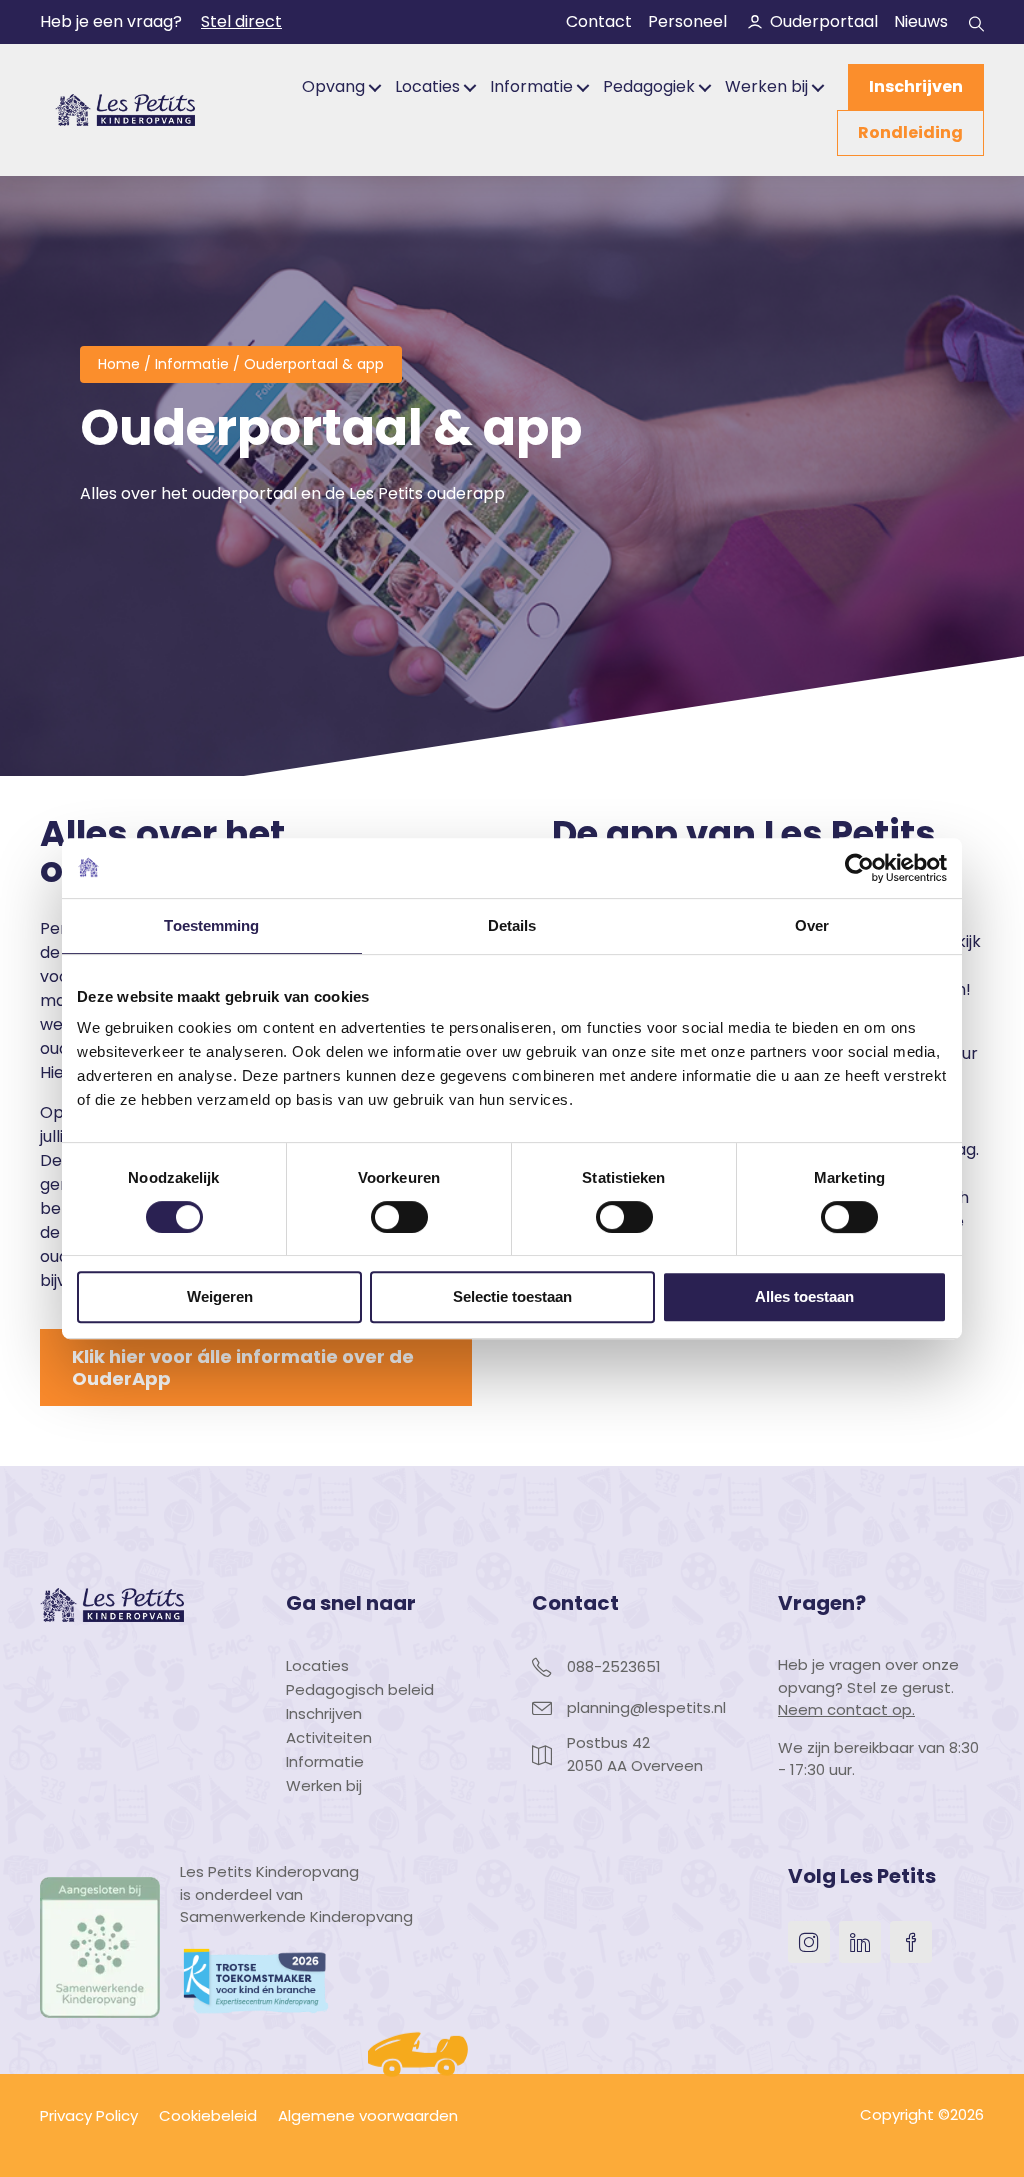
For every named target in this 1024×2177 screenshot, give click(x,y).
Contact (599, 21)
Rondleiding (910, 132)
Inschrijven (916, 86)
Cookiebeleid (208, 2115)
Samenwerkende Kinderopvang (296, 1916)
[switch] (399, 1217)
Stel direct (241, 21)
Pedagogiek (649, 86)
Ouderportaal (824, 21)
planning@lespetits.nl (646, 1707)
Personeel (687, 21)
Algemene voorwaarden (368, 2115)
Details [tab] (512, 925)
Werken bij (766, 86)
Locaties (427, 86)
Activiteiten (329, 1739)
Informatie (531, 86)
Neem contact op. (846, 1709)
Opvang (333, 86)
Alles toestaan (804, 1296)
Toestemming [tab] (211, 925)
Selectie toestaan (512, 1296)
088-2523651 (614, 1666)
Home (119, 364)
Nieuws (921, 21)
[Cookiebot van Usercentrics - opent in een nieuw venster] (859, 868)
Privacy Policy (89, 2115)
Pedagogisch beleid (360, 1691)
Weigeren (220, 1296)
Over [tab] (812, 925)
